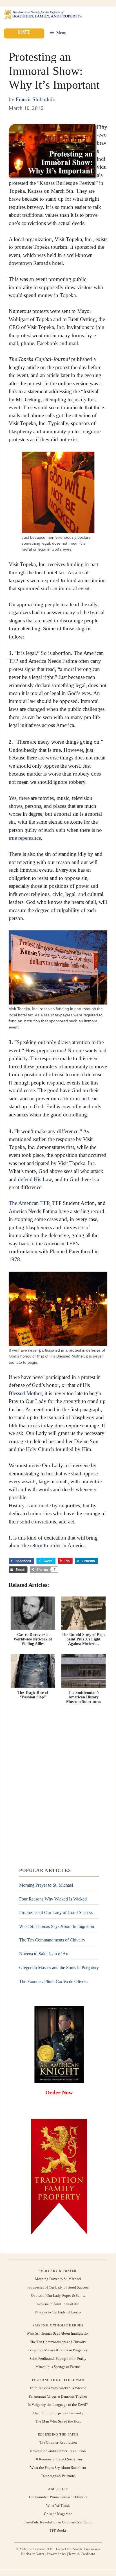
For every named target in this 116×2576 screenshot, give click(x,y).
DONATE (24, 32)
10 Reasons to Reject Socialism (58, 2459)
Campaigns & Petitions (58, 2476)
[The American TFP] (43, 15)
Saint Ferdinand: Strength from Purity (58, 2359)
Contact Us (63, 2549)
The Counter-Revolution (58, 2443)
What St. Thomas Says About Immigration (57, 1926)
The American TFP (29, 1203)
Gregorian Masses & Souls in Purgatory (58, 2350)
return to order (45, 1546)
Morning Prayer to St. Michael (46, 1885)
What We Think (58, 2505)
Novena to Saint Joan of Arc (44, 1954)
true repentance (25, 838)
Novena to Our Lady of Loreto (58, 2312)
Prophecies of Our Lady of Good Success (56, 1912)
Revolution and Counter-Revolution (58, 2451)
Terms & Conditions (82, 2554)
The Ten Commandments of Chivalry (52, 1940)
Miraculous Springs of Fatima (58, 2367)
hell (85, 1098)
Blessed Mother (25, 1393)
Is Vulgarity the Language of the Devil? (58, 2405)
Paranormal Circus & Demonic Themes (58, 2396)
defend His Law (35, 1179)
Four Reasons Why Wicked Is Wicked (53, 1899)
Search (77, 2549)
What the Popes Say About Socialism (58, 2468)
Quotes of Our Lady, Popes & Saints (58, 2295)
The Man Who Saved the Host (58, 2421)
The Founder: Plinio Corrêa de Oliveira (54, 1981)
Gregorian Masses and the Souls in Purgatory (59, 1968)
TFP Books (58, 2530)
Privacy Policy (56, 2554)
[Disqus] (58, 1786)
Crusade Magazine (58, 2514)
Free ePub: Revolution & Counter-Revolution (58, 2522)
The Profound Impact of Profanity (58, 2413)
